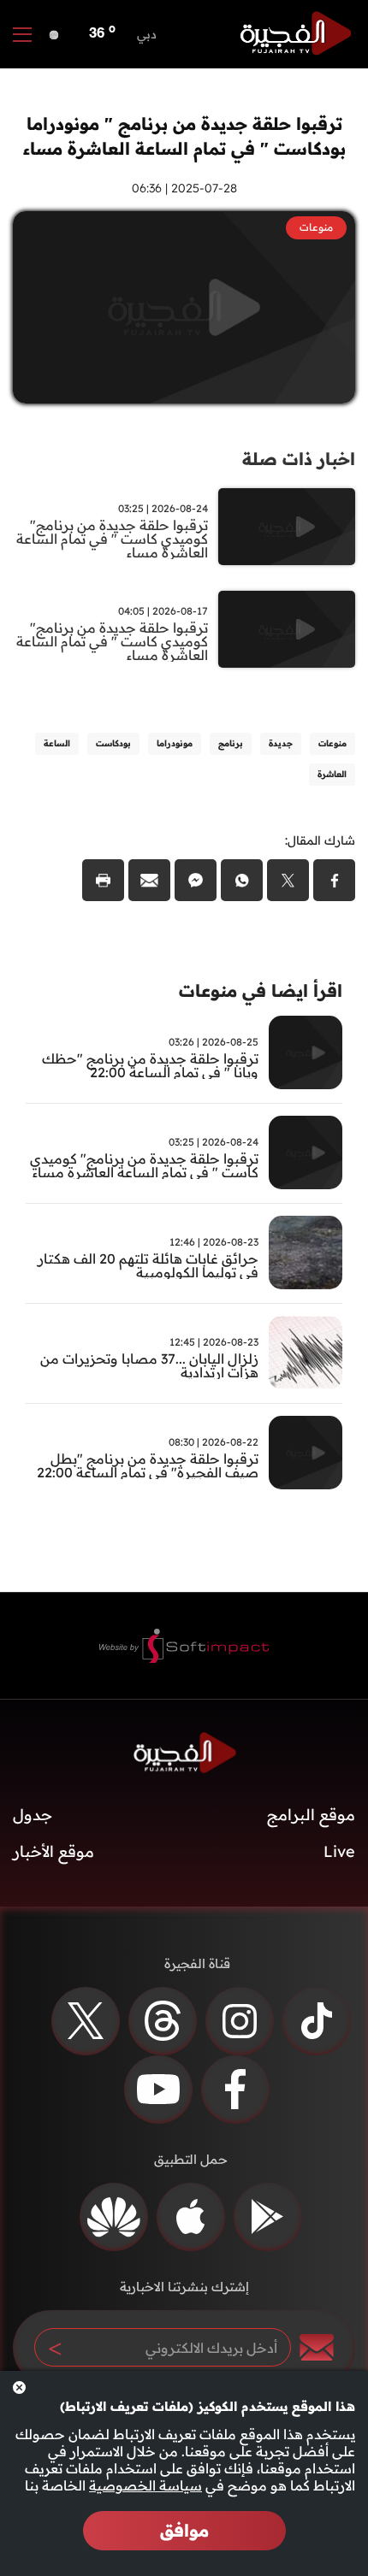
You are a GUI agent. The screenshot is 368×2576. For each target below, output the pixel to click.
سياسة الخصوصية (145, 2485)
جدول (33, 1815)
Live (339, 1851)
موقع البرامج (311, 1815)
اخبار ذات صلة (299, 459)
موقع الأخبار (53, 1851)
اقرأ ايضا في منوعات (261, 990)
